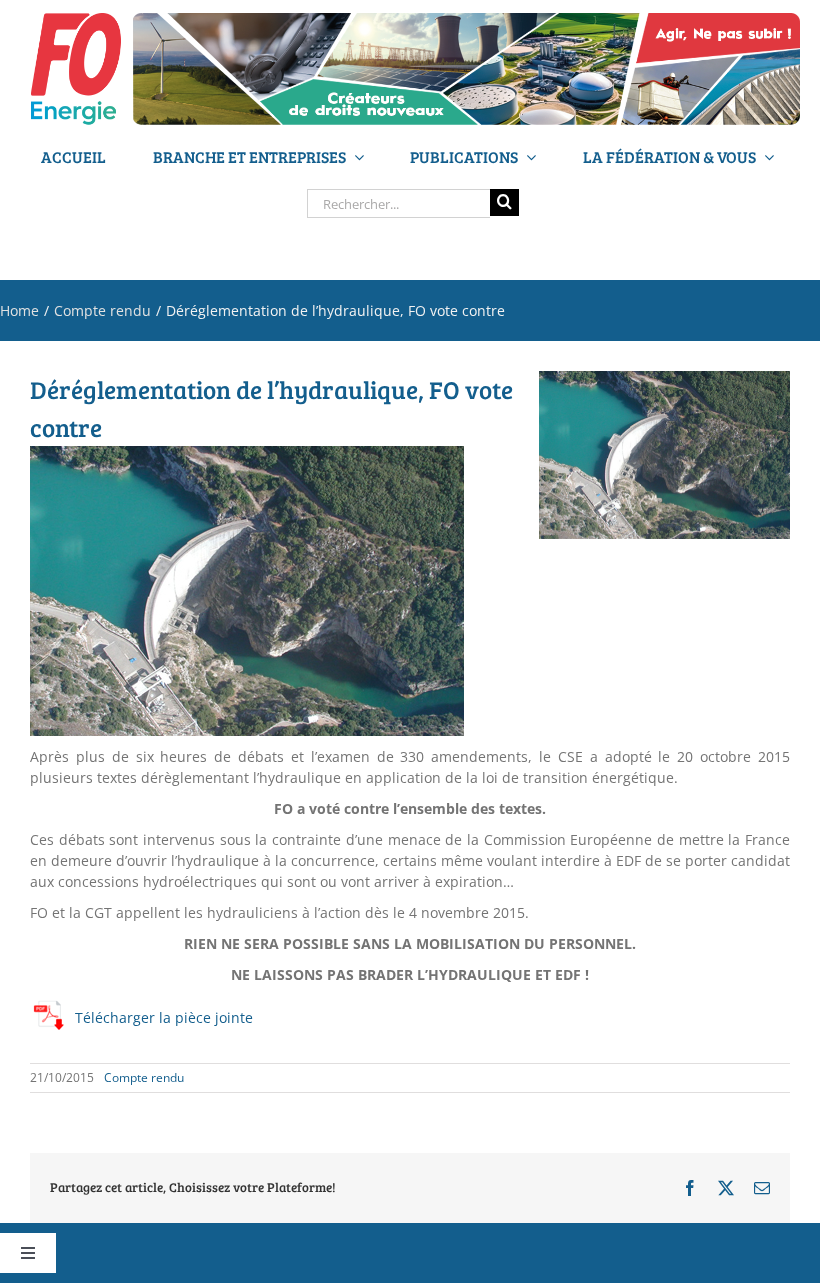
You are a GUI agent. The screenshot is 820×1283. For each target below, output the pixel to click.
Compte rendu (144, 1077)
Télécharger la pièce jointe (164, 1017)
